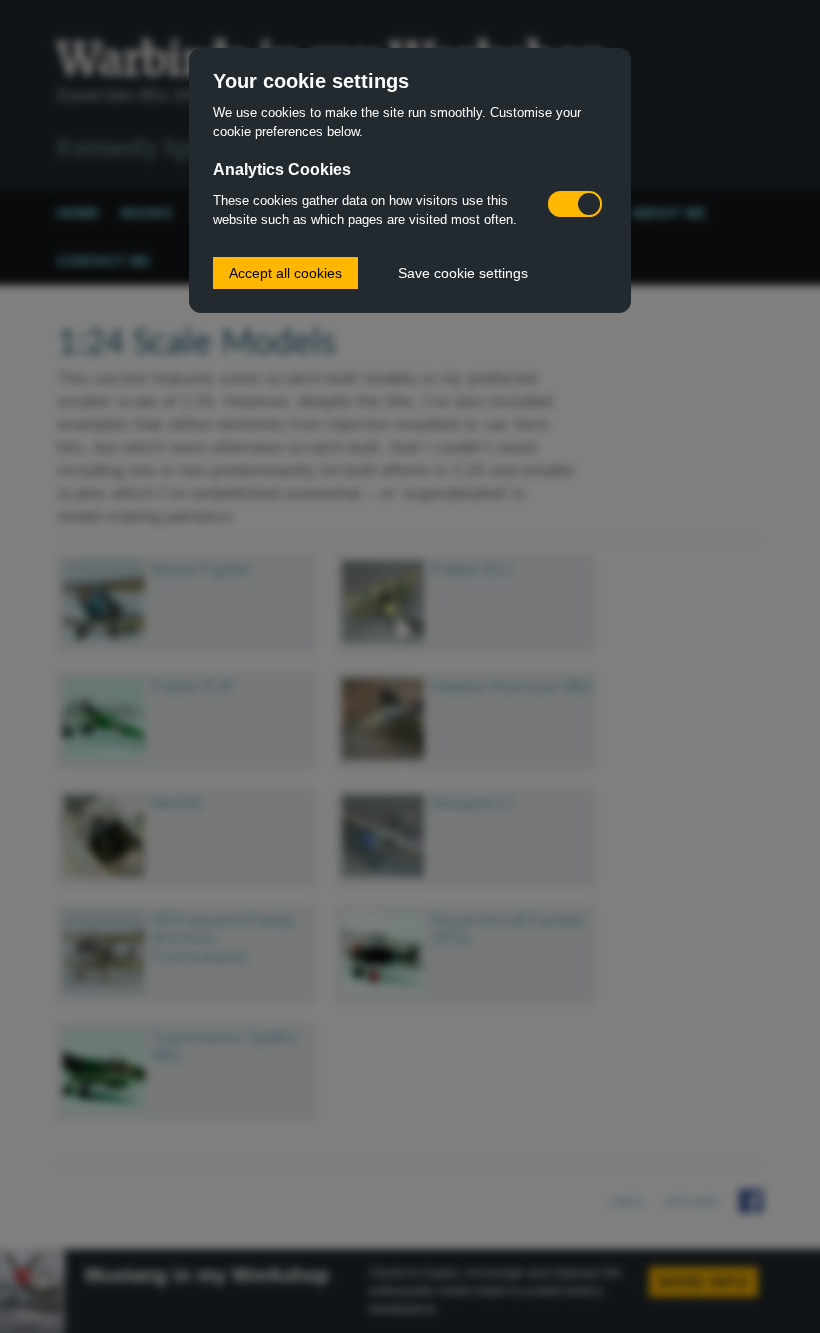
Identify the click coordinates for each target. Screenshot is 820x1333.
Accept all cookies (285, 273)
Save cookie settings (463, 273)
